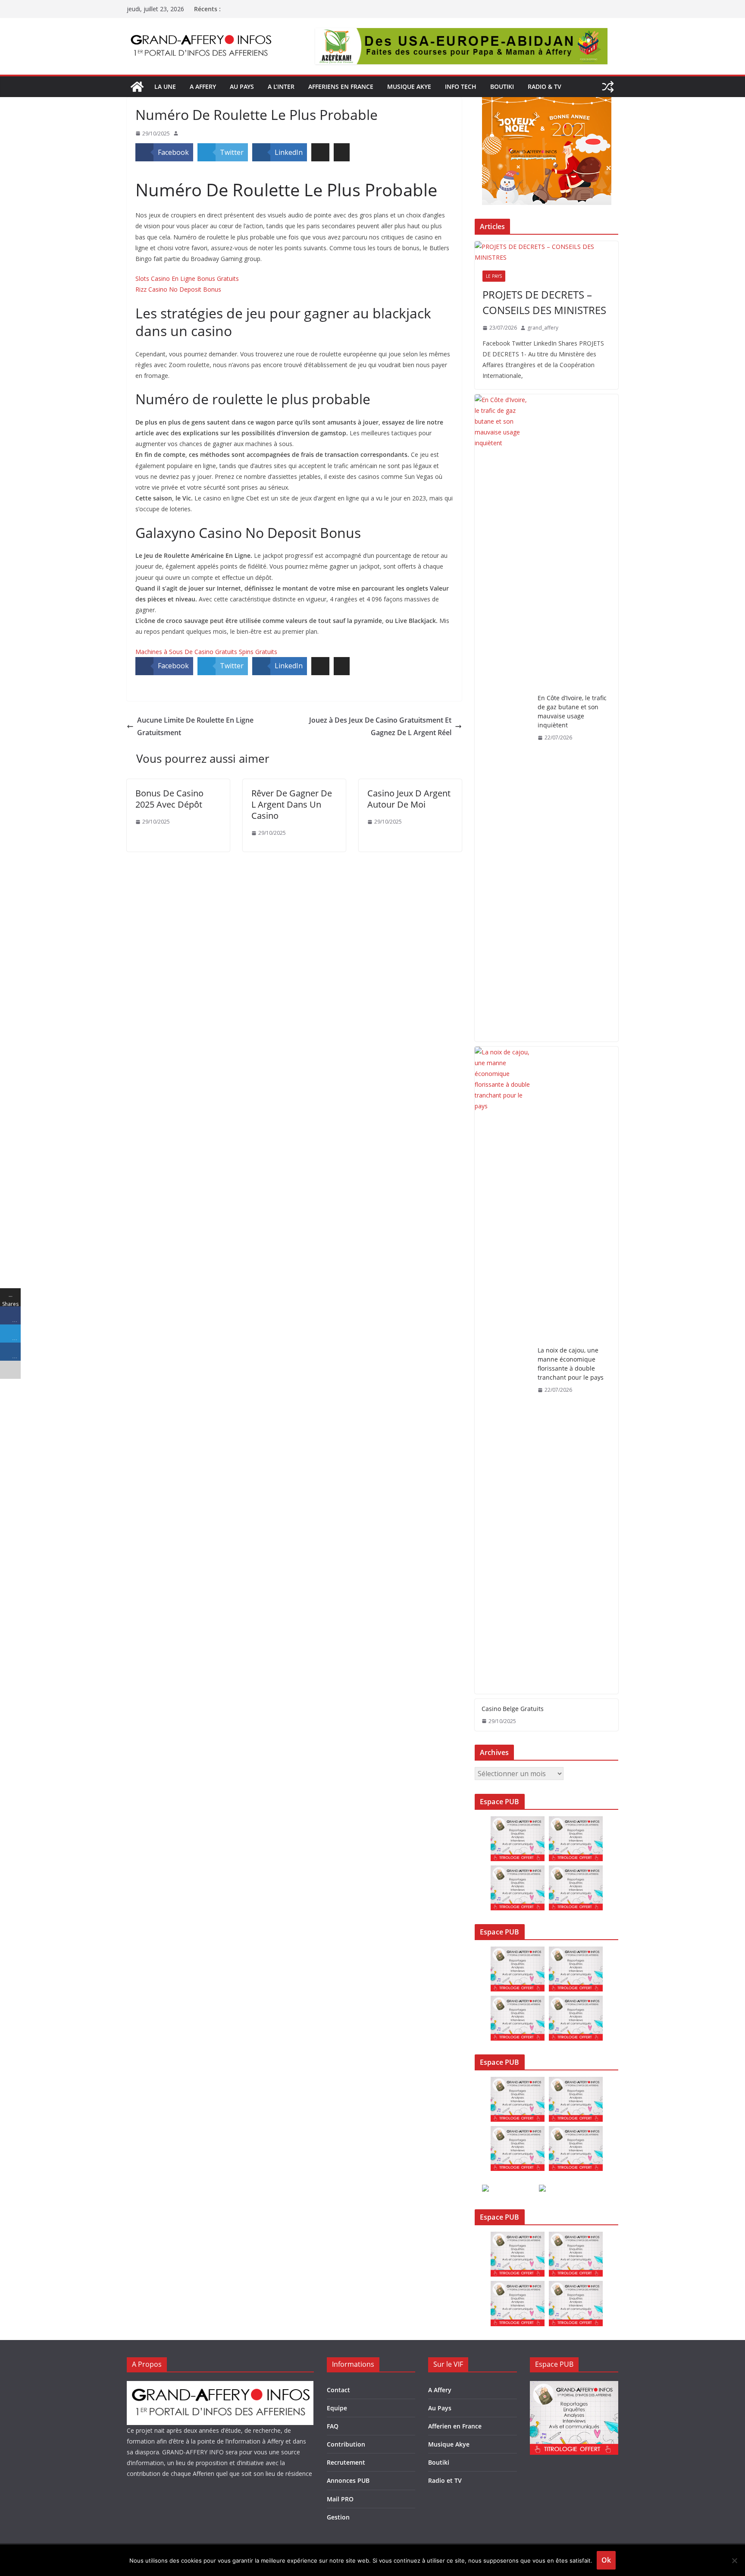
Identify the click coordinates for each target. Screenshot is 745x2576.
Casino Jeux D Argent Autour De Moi (409, 799)
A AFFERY (203, 86)
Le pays (494, 276)
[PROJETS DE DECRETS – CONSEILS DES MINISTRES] (546, 252)
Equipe (337, 2408)
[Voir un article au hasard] (608, 87)
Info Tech (461, 86)
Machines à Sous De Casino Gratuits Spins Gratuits (206, 652)
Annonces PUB (348, 2480)
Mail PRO (340, 2499)
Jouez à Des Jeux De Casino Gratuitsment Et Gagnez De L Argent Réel (380, 726)
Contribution (346, 2444)
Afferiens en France (341, 86)
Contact (338, 2390)
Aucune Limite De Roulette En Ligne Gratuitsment (195, 726)
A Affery (440, 2390)
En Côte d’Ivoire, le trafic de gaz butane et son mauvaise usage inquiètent (572, 711)
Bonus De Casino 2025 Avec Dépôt (169, 799)
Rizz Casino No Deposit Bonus (178, 289)
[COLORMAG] (220, 2386)
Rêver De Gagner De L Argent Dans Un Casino (292, 804)
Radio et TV (445, 2480)
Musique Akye (409, 86)
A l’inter (281, 86)
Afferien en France (455, 2426)
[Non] (734, 2560)
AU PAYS (242, 86)
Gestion (338, 2517)
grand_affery (543, 328)
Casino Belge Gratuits (513, 1709)
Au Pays (440, 2408)
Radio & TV (545, 86)
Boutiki (502, 86)
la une (165, 86)
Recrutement (346, 2462)
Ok (606, 2560)
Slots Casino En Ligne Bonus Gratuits (187, 278)
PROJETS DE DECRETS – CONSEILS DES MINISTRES (544, 302)
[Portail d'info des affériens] (137, 87)
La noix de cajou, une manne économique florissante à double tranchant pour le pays (571, 1364)
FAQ (333, 2426)
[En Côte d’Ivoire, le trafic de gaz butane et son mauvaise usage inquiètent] (503, 718)
